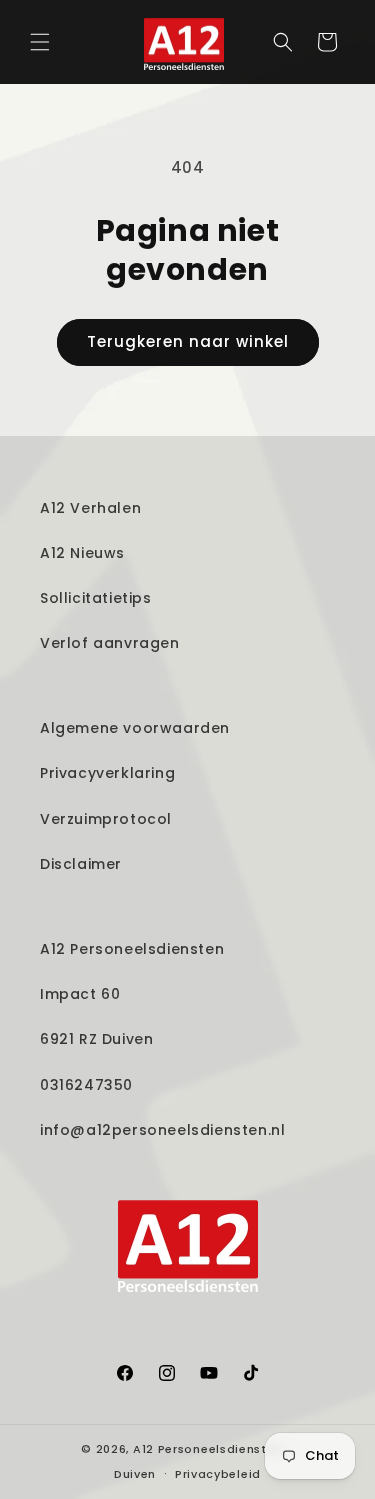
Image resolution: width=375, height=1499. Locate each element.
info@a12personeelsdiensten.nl (162, 1130)
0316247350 (86, 1085)
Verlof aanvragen (110, 643)
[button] (40, 42)
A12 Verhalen (90, 508)
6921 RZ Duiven (96, 1039)
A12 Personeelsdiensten (132, 949)
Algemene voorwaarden (135, 728)
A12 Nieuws (82, 553)
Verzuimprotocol (106, 819)
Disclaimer (81, 864)
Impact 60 (80, 994)
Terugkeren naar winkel (188, 341)
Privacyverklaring (107, 773)
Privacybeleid (218, 1474)
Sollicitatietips (96, 598)
